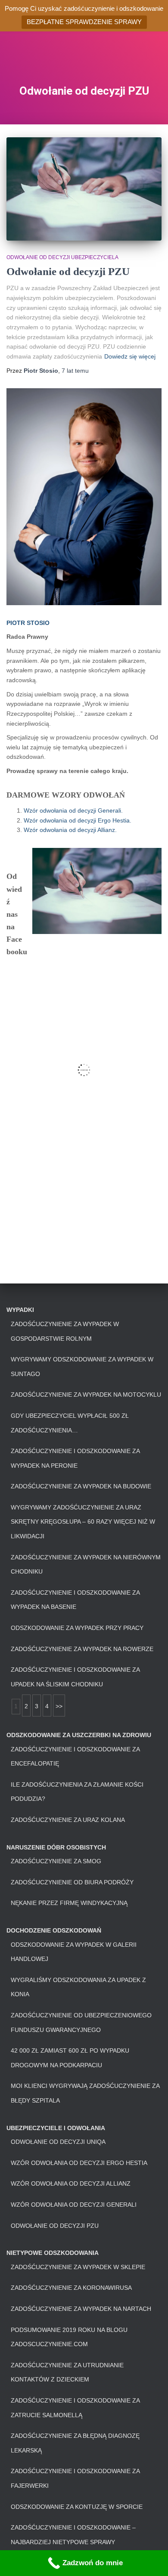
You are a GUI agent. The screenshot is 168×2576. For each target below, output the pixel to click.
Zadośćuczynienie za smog (56, 1861)
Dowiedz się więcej (130, 356)
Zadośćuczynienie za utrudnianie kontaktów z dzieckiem (67, 2372)
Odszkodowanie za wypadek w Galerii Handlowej (74, 1952)
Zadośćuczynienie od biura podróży (72, 1882)
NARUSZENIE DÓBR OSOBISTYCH (56, 1847)
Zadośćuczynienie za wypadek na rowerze (82, 1649)
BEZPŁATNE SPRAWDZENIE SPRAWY (84, 22)
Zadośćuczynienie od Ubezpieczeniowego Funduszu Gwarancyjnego (81, 2022)
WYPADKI (20, 1310)
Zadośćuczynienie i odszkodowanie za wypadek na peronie (75, 1458)
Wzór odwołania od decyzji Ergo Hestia (79, 2163)
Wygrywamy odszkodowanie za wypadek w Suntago (82, 1367)
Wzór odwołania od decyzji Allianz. (70, 830)
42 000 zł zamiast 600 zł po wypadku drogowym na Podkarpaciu (70, 2058)
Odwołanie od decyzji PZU (68, 271)
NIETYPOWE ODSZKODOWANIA (53, 2253)
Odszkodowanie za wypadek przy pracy (77, 1628)
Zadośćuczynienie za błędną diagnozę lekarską (75, 2443)
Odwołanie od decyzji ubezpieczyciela (62, 257)
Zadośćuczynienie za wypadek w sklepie (78, 2267)
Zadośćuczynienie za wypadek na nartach (81, 2309)
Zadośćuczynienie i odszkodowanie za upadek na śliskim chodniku (75, 1677)
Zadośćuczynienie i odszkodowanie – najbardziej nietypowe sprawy (73, 2535)
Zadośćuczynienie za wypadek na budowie (81, 1486)
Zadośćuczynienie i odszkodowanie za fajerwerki (75, 2478)
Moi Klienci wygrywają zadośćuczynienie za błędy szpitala (85, 2093)
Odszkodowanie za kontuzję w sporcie (77, 2507)
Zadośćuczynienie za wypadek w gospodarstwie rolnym (65, 1331)
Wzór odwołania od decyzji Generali (74, 2205)
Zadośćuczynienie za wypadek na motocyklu (86, 1395)
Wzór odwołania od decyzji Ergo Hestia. (78, 820)
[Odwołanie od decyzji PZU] (84, 189)
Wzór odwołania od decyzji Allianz (71, 2183)
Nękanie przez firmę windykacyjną (69, 1903)
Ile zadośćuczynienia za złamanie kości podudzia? (77, 1792)
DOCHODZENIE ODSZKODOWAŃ (54, 1930)
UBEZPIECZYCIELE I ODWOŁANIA (56, 2128)
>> (59, 1706)
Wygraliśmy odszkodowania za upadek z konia (78, 1987)
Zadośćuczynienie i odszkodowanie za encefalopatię (75, 1757)
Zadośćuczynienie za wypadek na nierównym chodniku (86, 1565)
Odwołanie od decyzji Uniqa (58, 2142)
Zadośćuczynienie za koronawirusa (71, 2288)
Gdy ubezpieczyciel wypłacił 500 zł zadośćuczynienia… (70, 1423)
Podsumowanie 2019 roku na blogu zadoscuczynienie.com (69, 2337)
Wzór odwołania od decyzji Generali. (73, 810)
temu (75, 371)
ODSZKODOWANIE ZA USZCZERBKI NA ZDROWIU (79, 1735)
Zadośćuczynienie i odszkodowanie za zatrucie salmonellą (75, 2408)
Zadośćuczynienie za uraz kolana (68, 1820)
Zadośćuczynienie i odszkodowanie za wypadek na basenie (75, 1600)
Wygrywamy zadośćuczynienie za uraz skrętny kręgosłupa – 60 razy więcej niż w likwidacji (83, 1522)
